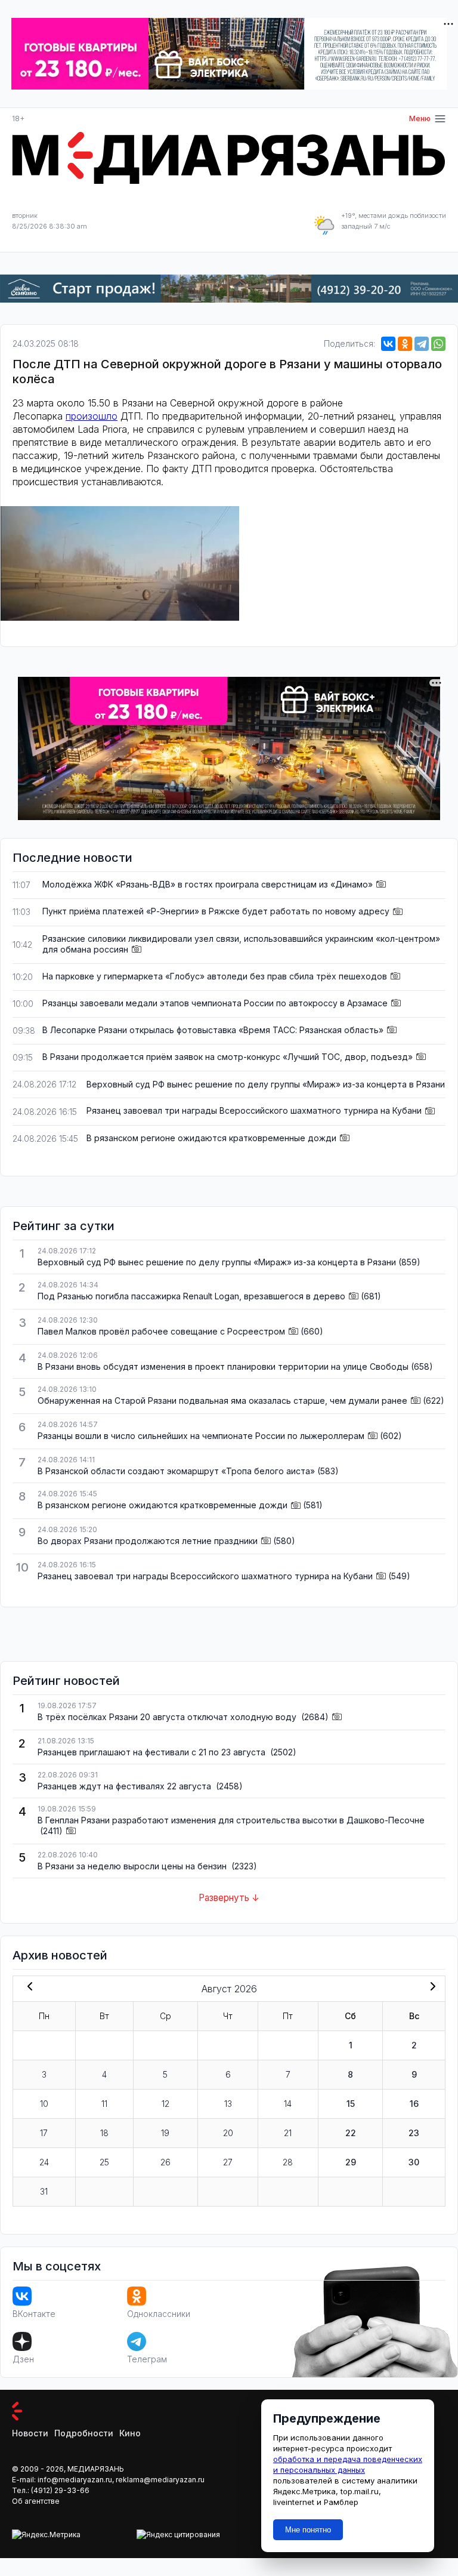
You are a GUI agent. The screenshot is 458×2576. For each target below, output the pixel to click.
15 (351, 2104)
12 (165, 2104)
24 (44, 2162)
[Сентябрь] (431, 1988)
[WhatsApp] (438, 344)
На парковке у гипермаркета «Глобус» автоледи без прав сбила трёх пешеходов (215, 976)
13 (228, 2104)
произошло (92, 416)
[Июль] (27, 1988)
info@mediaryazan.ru (75, 2480)
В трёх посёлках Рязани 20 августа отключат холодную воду (168, 1717)
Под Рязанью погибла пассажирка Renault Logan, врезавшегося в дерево (191, 1296)
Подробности (84, 2433)
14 (288, 2104)
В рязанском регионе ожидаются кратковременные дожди (211, 1138)
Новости (30, 2433)
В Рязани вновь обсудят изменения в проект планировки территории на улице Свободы (223, 1366)
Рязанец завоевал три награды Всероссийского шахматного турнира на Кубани (254, 1110)
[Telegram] (422, 344)
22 (351, 2133)
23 (414, 2133)
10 (44, 2104)
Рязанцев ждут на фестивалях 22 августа (126, 1786)
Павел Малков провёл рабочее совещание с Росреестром (161, 1331)
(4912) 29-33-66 (60, 2490)
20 (228, 2133)
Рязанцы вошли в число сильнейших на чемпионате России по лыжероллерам (201, 1436)
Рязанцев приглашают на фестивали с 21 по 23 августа (153, 1752)
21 (288, 2133)
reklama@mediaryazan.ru (160, 2480)
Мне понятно (308, 2530)
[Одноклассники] (405, 344)
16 (414, 2104)
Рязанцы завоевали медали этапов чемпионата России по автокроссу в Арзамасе (215, 1003)
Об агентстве (36, 2501)
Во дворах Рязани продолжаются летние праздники (148, 1541)
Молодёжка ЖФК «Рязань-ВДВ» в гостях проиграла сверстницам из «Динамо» (208, 884)
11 (104, 2104)
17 (44, 2133)
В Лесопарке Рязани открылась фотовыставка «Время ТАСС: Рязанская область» (213, 1030)
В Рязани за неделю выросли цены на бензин (133, 1866)
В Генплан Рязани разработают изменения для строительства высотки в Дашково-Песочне (231, 1820)
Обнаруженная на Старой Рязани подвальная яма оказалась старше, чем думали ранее (222, 1401)
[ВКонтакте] (388, 344)
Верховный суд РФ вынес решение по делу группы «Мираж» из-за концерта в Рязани (266, 1084)
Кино (130, 2433)
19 (165, 2133)
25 (104, 2162)
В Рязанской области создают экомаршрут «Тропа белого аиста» (176, 1471)
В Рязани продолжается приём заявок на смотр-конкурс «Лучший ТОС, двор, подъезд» (228, 1057)
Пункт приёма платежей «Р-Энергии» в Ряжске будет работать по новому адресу (216, 911)
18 (104, 2133)
